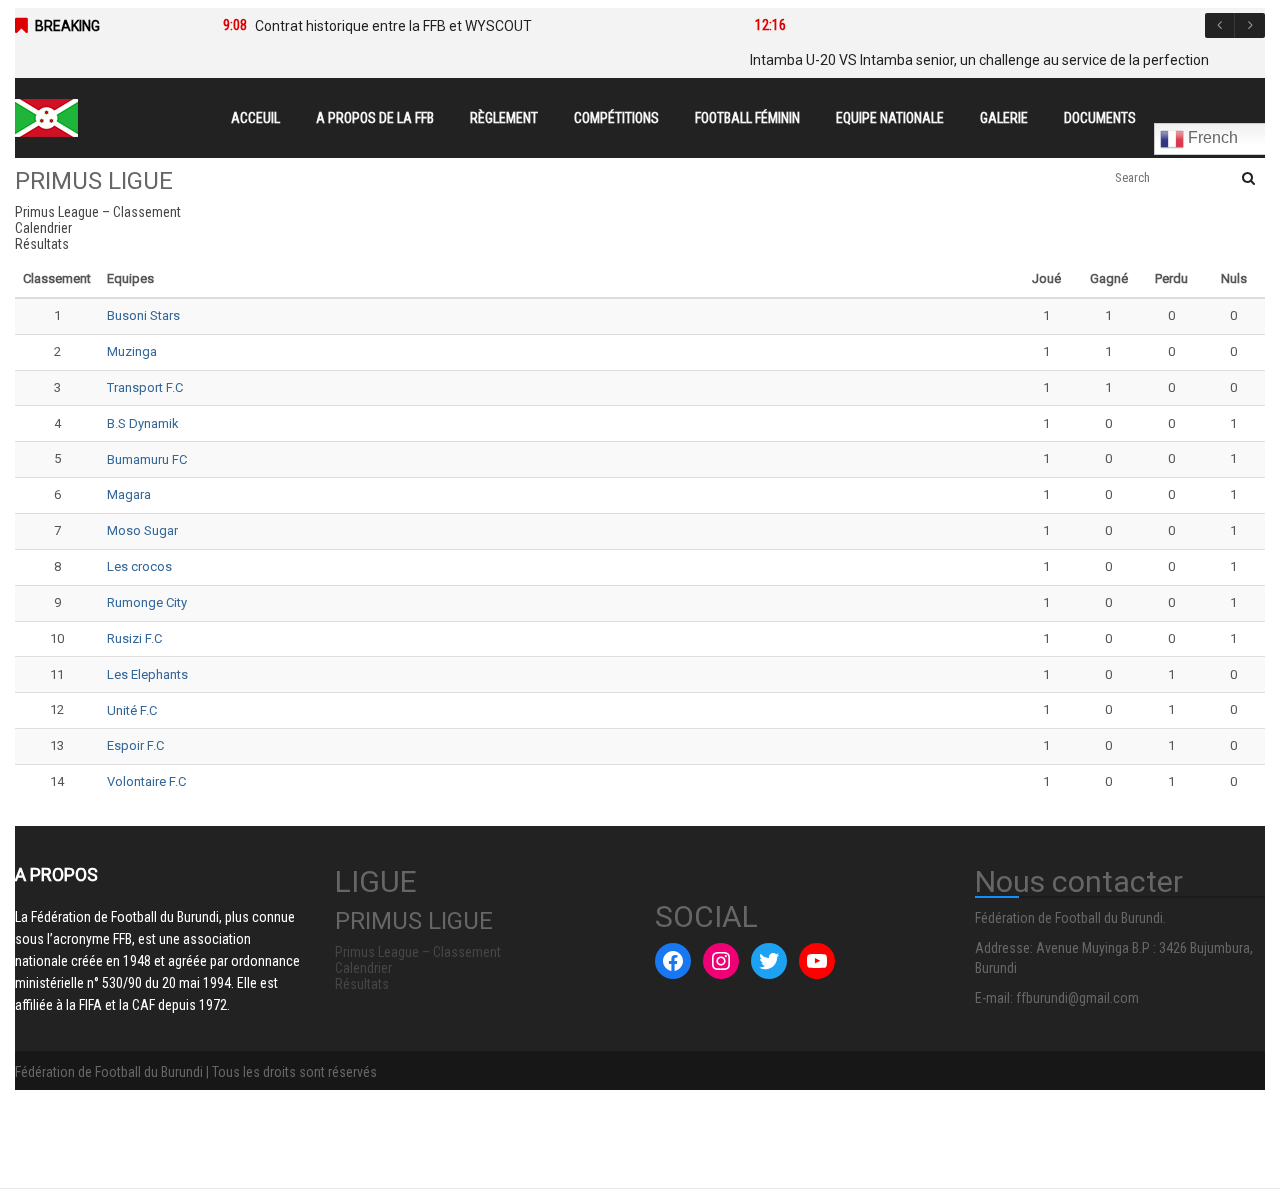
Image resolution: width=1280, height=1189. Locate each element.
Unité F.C (132, 710)
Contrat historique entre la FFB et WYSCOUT (393, 26)
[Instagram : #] (721, 961)
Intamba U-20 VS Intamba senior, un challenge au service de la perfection (979, 60)
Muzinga (132, 351)
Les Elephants (147, 674)
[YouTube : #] (817, 961)
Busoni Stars (143, 315)
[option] (459, 26)
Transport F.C (145, 387)
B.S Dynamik (143, 423)
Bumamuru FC (147, 459)
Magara (129, 494)
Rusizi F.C (134, 638)
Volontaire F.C (146, 781)
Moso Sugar (142, 530)
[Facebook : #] (673, 961)
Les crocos (139, 566)
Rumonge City (147, 602)
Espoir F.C (135, 745)
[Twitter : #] (769, 961)
